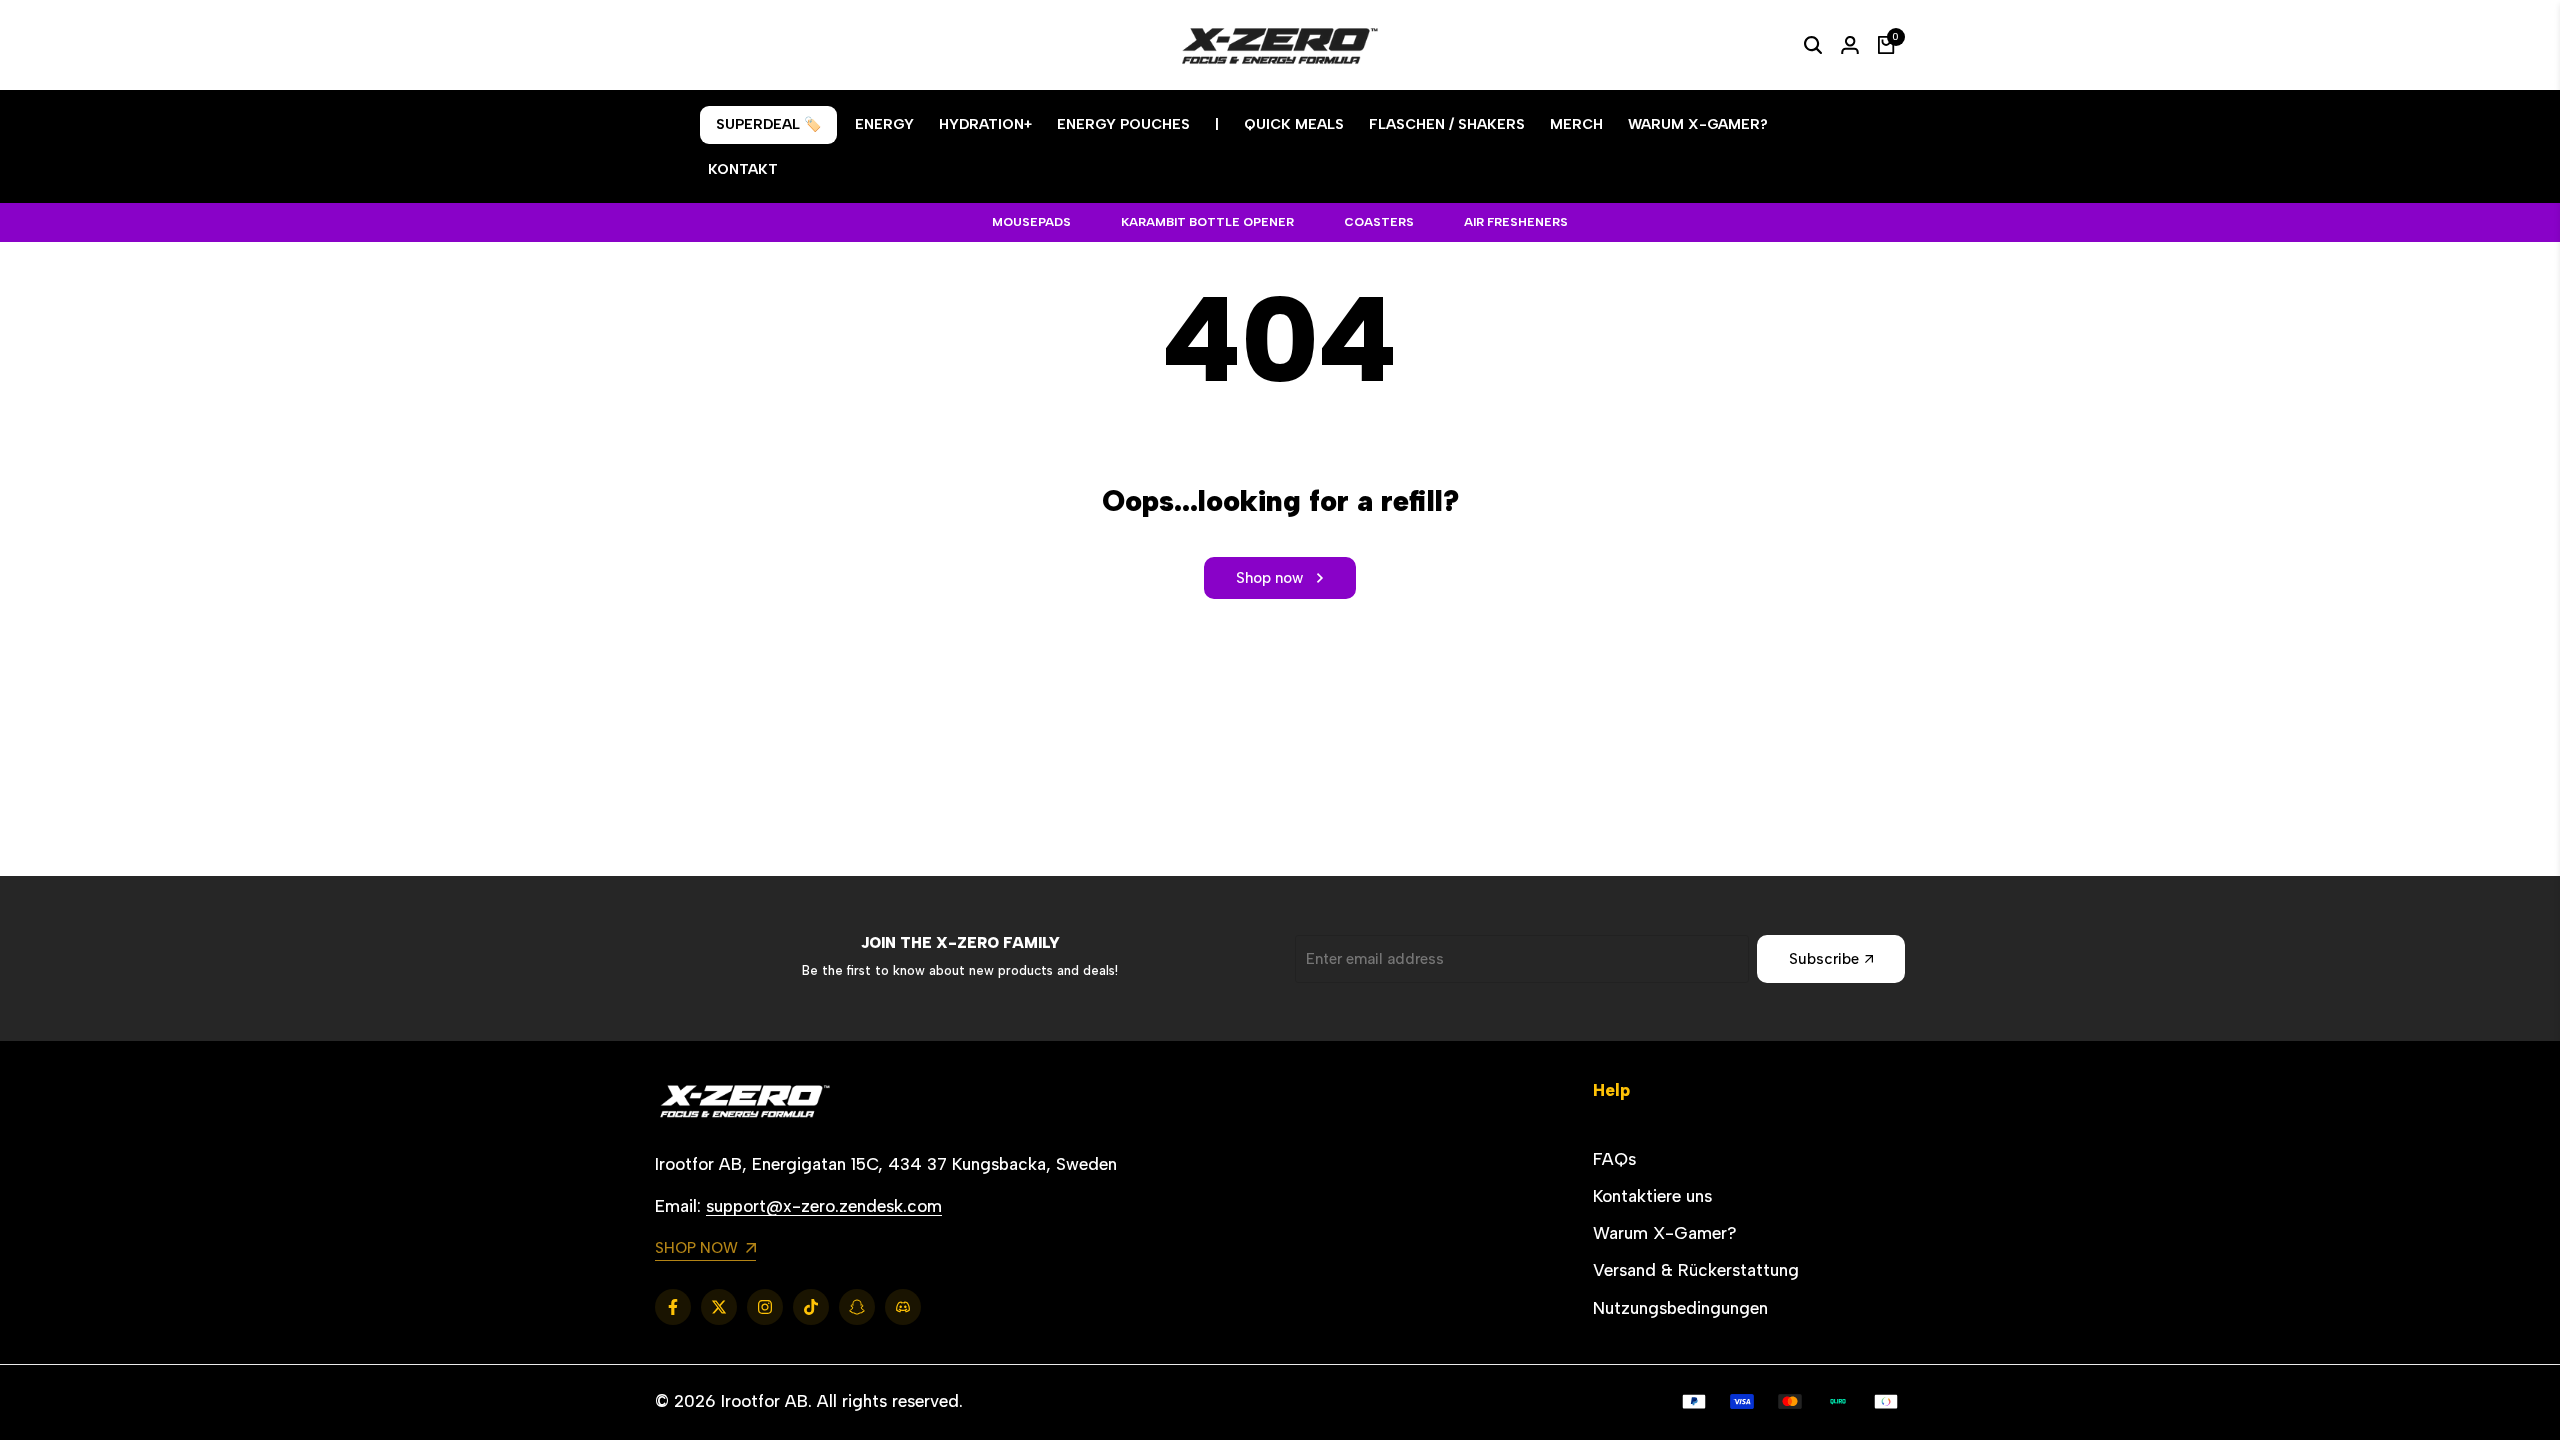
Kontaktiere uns (1652, 1196)
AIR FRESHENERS (1516, 222)
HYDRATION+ (985, 124)
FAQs (1614, 1159)
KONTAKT (743, 169)
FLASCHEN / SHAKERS (1447, 124)
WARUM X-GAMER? (1698, 124)
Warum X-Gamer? (1665, 1233)
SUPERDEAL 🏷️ (768, 124)
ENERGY (884, 124)
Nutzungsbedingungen (1680, 1308)
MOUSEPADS (1031, 222)
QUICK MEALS (1294, 124)
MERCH (1576, 124)
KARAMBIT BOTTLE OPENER (1207, 222)
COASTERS (1379, 222)
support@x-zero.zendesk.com (824, 1206)
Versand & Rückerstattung (1696, 1270)
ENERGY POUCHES (1123, 124)
